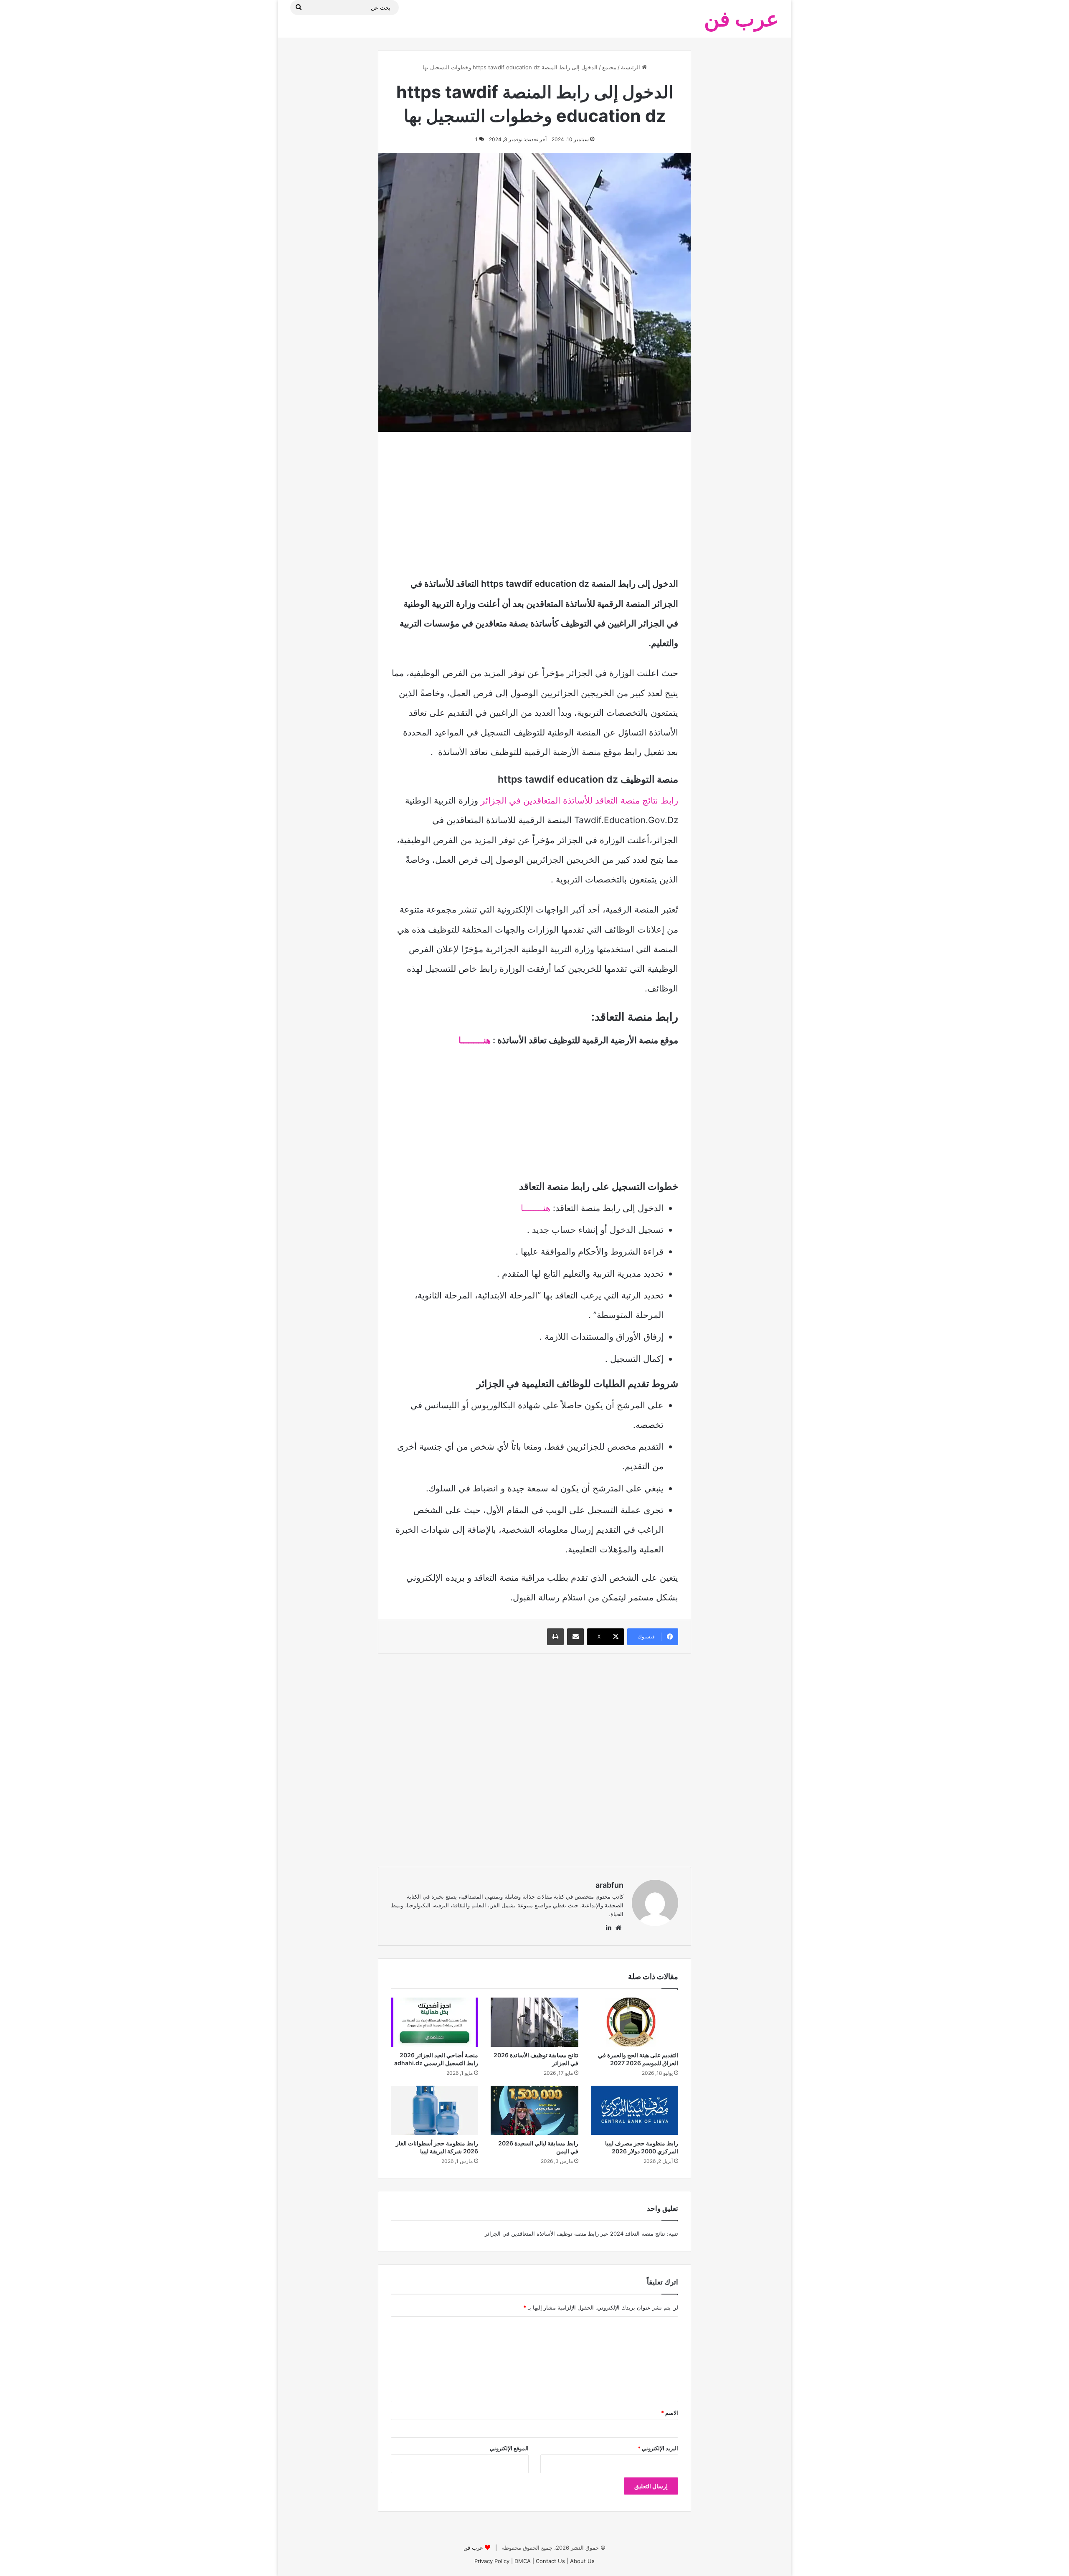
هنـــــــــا (476, 1040)
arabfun (609, 1885)
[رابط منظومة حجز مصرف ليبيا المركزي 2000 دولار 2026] (635, 2110)
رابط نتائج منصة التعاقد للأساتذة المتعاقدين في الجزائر (579, 800)
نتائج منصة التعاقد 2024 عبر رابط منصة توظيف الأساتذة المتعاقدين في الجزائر (575, 2234)
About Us (582, 2561)
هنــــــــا (537, 1208)
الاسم (670, 2413)
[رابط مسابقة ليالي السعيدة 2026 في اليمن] (534, 2110)
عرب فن (473, 2548)
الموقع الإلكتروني (509, 2448)
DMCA (523, 2561)
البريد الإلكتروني (658, 2448)
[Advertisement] (534, 503)
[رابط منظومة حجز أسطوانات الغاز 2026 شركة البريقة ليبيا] (434, 2110)
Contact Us (550, 2561)
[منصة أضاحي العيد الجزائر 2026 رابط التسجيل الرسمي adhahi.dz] (434, 2022)
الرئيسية (631, 67)
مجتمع (609, 67)
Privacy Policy (492, 2561)
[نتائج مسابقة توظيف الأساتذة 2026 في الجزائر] (534, 2022)
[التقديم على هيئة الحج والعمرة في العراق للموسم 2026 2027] (635, 2022)
